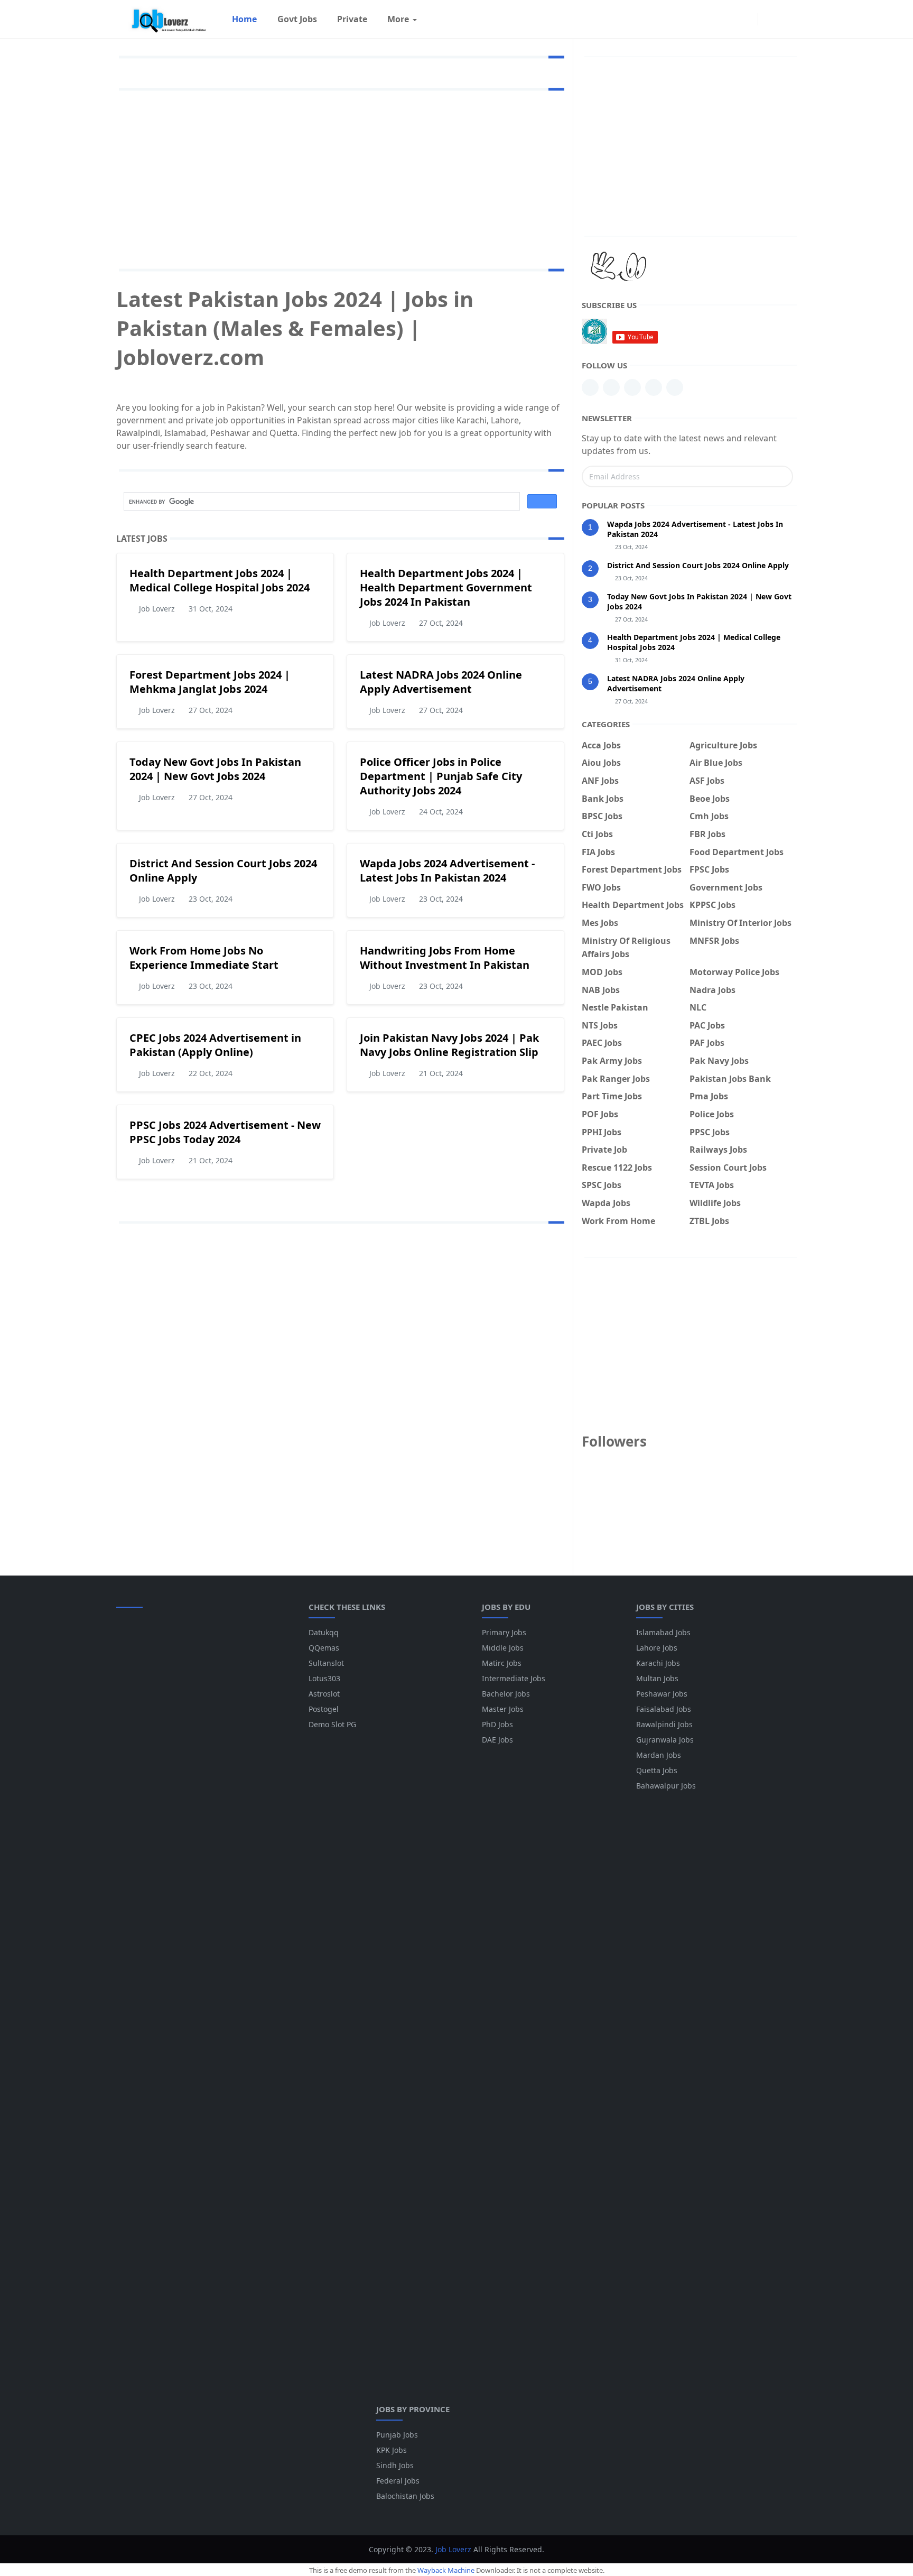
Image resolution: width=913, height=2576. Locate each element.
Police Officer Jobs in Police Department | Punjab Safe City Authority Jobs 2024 (441, 776)
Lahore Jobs (657, 1648)
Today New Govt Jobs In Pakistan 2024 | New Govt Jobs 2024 (215, 769)
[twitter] (675, 387)
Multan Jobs (657, 1678)
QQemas (324, 1648)
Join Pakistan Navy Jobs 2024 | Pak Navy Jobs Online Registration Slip (449, 1045)
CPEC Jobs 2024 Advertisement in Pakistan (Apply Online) (215, 1045)
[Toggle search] (787, 19)
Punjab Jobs (397, 2435)
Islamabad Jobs (663, 1632)
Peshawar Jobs (662, 1694)
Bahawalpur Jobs (666, 1786)
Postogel (324, 1709)
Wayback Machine (446, 2570)
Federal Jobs (398, 2481)
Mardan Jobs (659, 1755)
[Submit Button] (780, 476)
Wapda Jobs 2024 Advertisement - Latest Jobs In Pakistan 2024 (447, 870)
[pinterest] (611, 387)
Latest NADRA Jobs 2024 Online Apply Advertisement (441, 682)
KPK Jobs (392, 2450)
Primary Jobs (504, 1632)
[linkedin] (590, 387)
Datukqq (324, 1632)
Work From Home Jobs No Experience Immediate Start (204, 958)
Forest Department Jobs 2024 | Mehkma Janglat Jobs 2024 (210, 682)
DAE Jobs (497, 1740)
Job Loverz (453, 2549)
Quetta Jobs (657, 1770)
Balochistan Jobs (405, 2496)
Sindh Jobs (395, 2465)
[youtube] (632, 387)
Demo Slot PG (332, 1724)
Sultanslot (326, 1663)
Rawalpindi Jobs (664, 1724)
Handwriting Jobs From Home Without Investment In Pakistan (445, 958)
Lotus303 (324, 1678)
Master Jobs (503, 1709)
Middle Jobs (503, 1648)
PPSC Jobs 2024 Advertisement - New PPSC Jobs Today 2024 (225, 1132)
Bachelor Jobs (506, 1694)
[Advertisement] (340, 178)
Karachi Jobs (658, 1663)
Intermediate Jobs (514, 1678)
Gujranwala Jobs (665, 1740)
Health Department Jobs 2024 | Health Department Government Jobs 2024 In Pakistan (446, 587)
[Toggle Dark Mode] (769, 19)
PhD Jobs (497, 1724)
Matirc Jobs (502, 1663)
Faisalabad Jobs (664, 1709)
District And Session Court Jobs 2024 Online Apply (698, 565)
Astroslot (324, 1694)
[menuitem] (244, 19)
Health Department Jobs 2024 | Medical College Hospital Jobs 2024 (220, 580)
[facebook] (747, 19)
